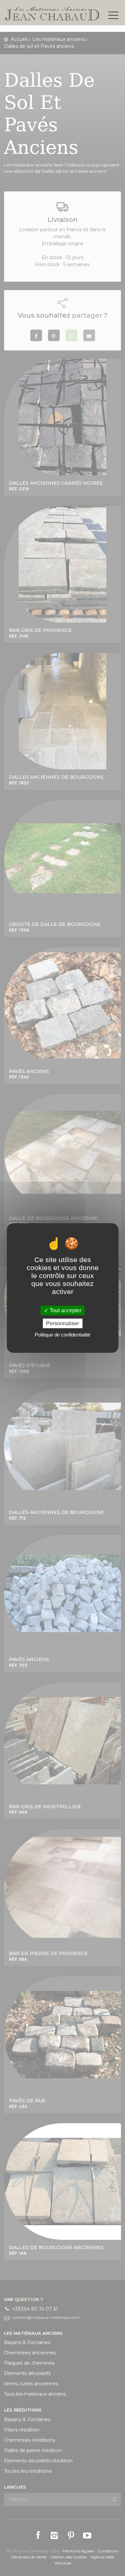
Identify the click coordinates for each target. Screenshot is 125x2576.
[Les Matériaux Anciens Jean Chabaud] (52, 13)
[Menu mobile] (113, 17)
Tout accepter (65, 1310)
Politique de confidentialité (62, 1335)
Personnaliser (62, 1323)
